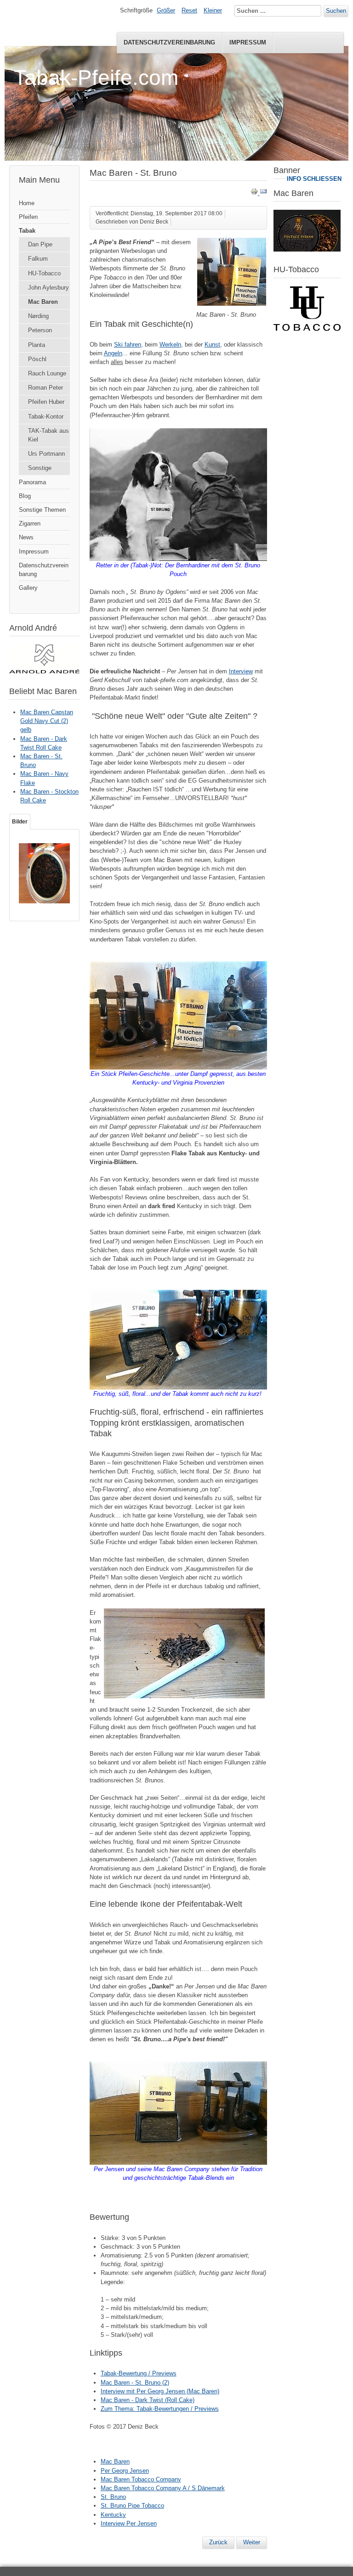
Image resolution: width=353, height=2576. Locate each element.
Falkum (38, 259)
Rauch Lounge (47, 373)
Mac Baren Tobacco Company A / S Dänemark (163, 2488)
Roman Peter (46, 388)
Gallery (28, 588)
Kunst (212, 344)
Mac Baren (43, 302)
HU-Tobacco (44, 273)
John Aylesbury (48, 288)
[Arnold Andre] (44, 671)
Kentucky (113, 2515)
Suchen (336, 11)
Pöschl (37, 359)
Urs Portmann (46, 454)
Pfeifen (28, 217)
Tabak (27, 231)
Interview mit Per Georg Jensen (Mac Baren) (160, 2391)
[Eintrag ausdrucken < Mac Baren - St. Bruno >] (255, 193)
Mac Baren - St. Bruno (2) (135, 2383)
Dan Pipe (40, 244)
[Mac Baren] (307, 249)
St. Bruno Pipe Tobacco (132, 2506)
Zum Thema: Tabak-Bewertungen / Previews (160, 2409)
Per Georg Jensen (125, 2471)
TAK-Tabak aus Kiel (48, 435)
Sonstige (40, 468)
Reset (189, 10)
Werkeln (170, 344)
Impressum (248, 42)
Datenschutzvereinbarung (169, 42)
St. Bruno (113, 2497)
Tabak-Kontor (46, 417)
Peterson (40, 330)
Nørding (38, 316)
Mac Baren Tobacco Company (141, 2479)
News (26, 537)
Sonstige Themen (42, 510)
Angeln (113, 353)
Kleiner (213, 10)
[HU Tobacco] (307, 329)
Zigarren (30, 524)
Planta (37, 345)
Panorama (32, 482)
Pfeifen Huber (46, 402)
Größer (166, 10)
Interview (241, 671)
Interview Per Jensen (129, 2523)
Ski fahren (128, 344)
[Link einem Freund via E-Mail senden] (263, 193)
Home (27, 203)
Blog (25, 496)
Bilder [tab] (20, 822)
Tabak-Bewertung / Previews (139, 2373)
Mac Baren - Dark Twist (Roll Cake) (148, 2400)
